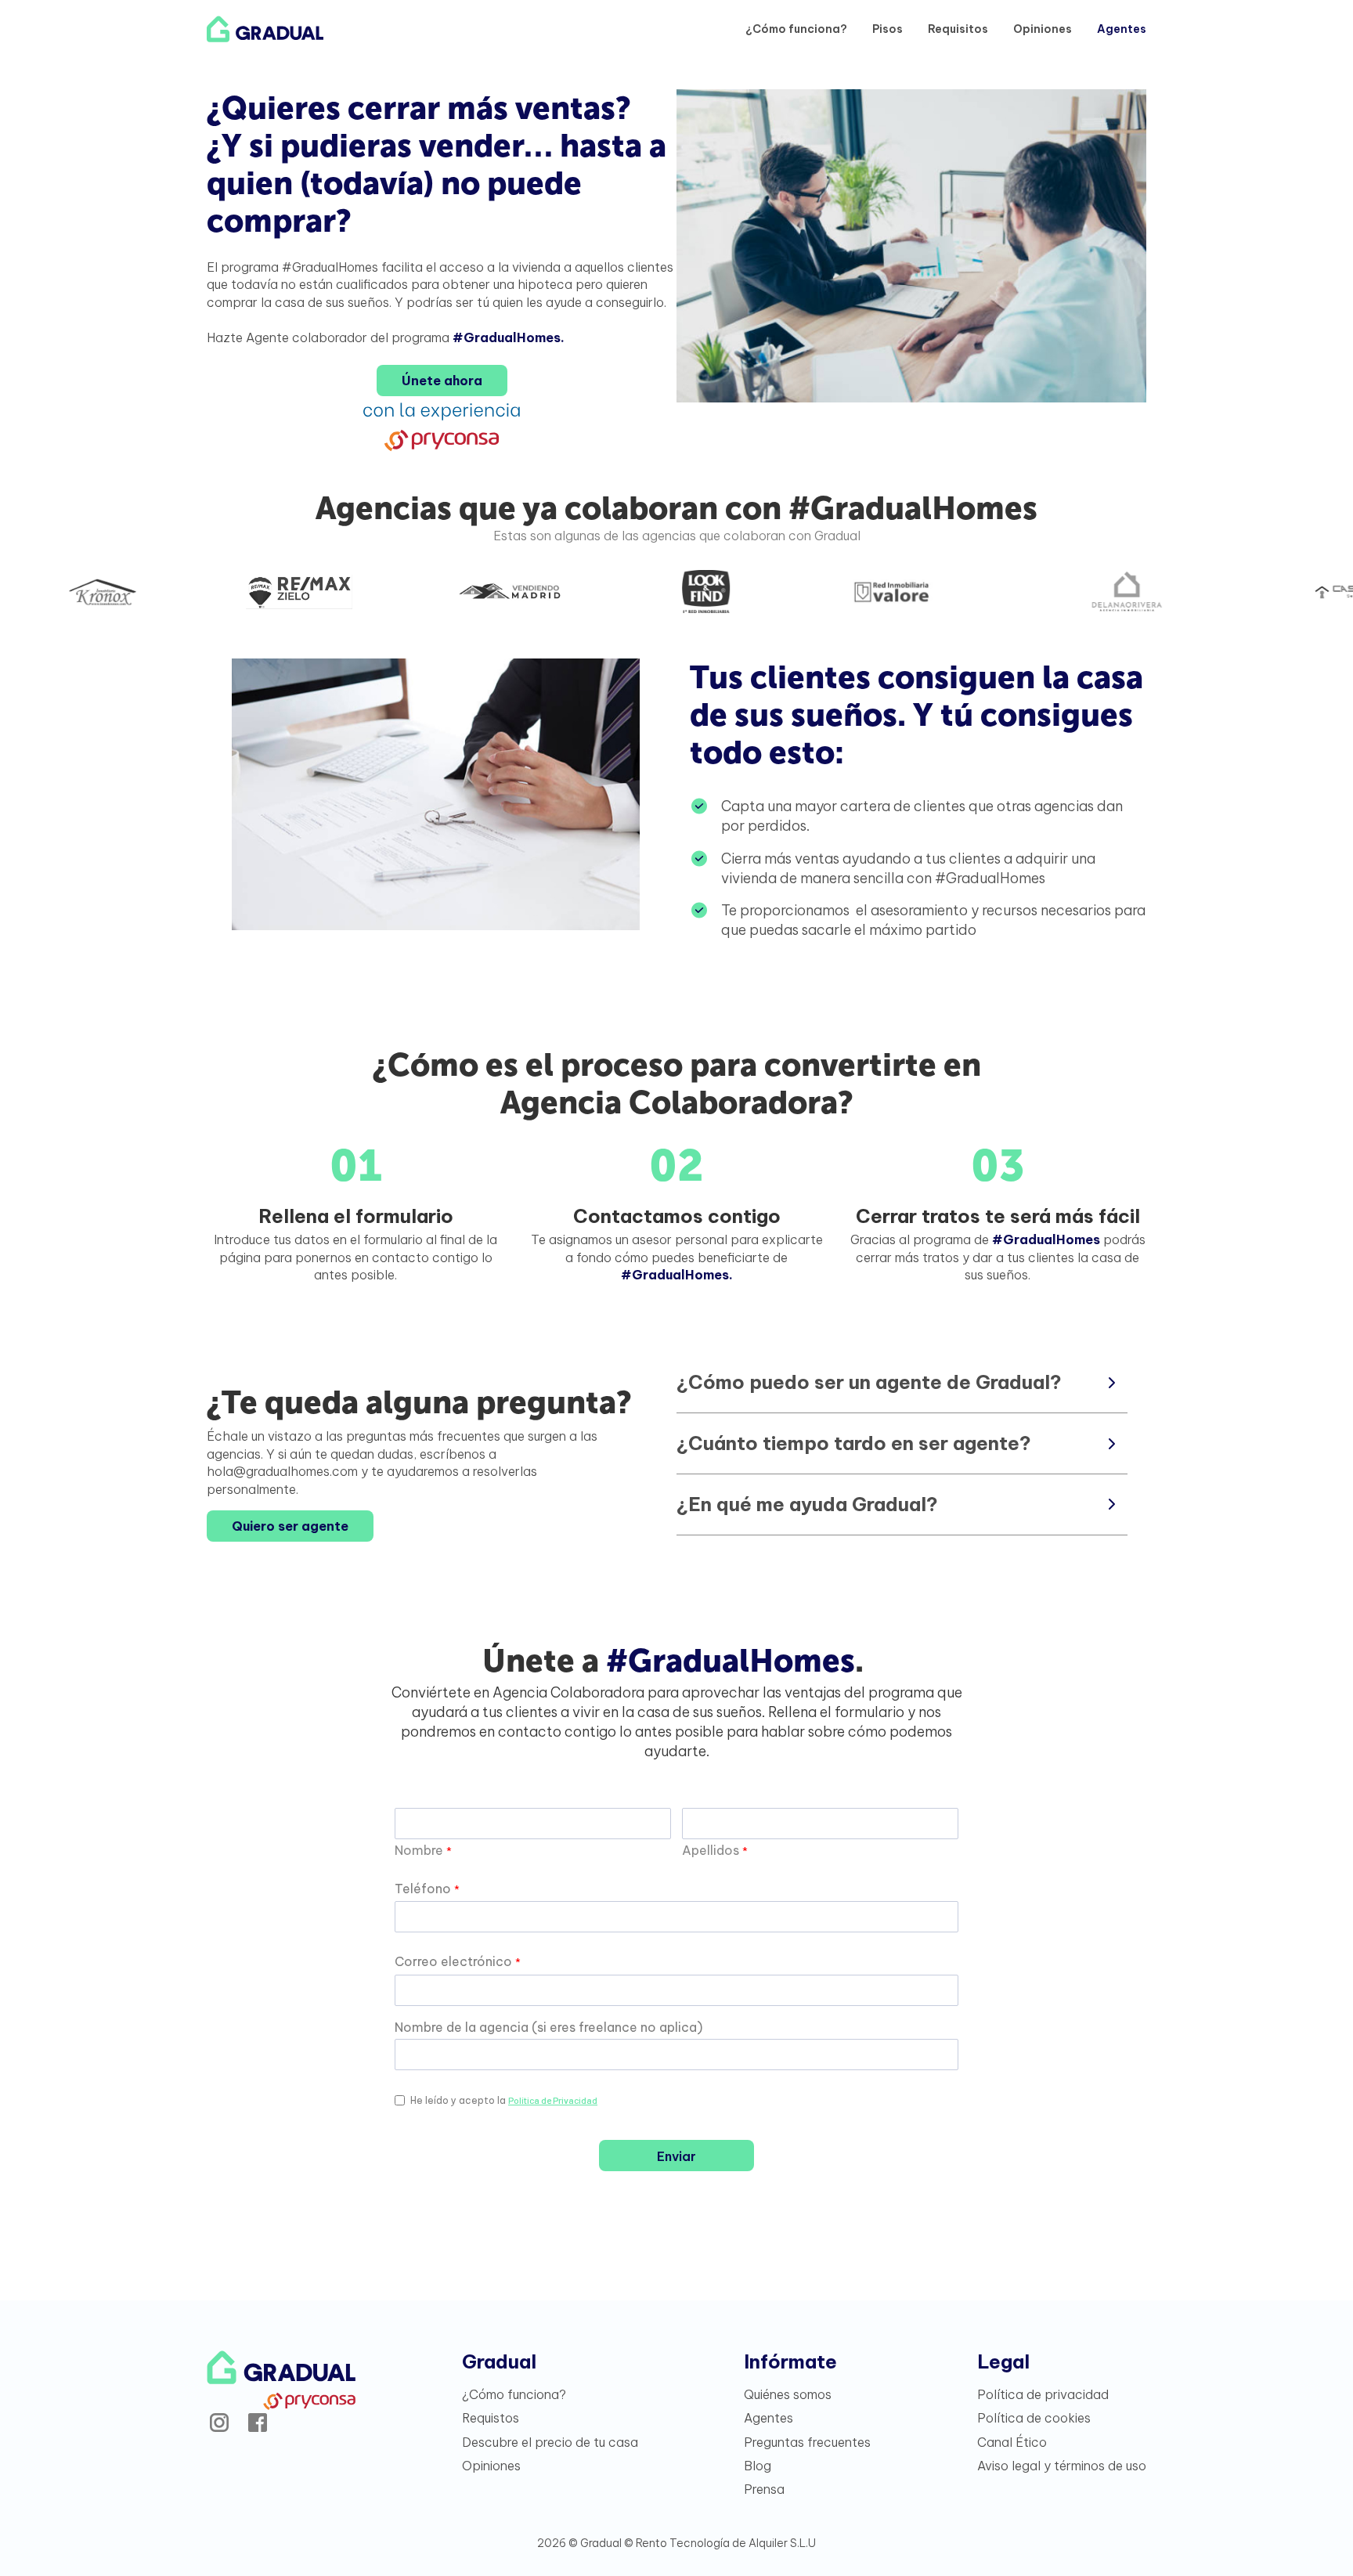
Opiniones (1043, 29)
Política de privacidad (1043, 2394)
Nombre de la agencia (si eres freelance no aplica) (548, 2027)
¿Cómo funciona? (796, 29)
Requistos (491, 2418)
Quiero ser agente (290, 1526)
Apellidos (715, 1850)
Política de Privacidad (553, 2100)
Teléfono (427, 1889)
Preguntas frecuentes (807, 2442)
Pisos (888, 29)
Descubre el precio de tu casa (550, 2442)
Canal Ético (1012, 2442)
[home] (265, 29)
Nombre (423, 1850)
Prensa (764, 2489)
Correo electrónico (458, 1961)
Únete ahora (442, 381)
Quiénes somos (788, 2394)
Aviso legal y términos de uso (1062, 2466)
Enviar (676, 2156)
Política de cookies (1034, 2418)
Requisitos (958, 29)
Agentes (1122, 29)
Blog (758, 2466)
